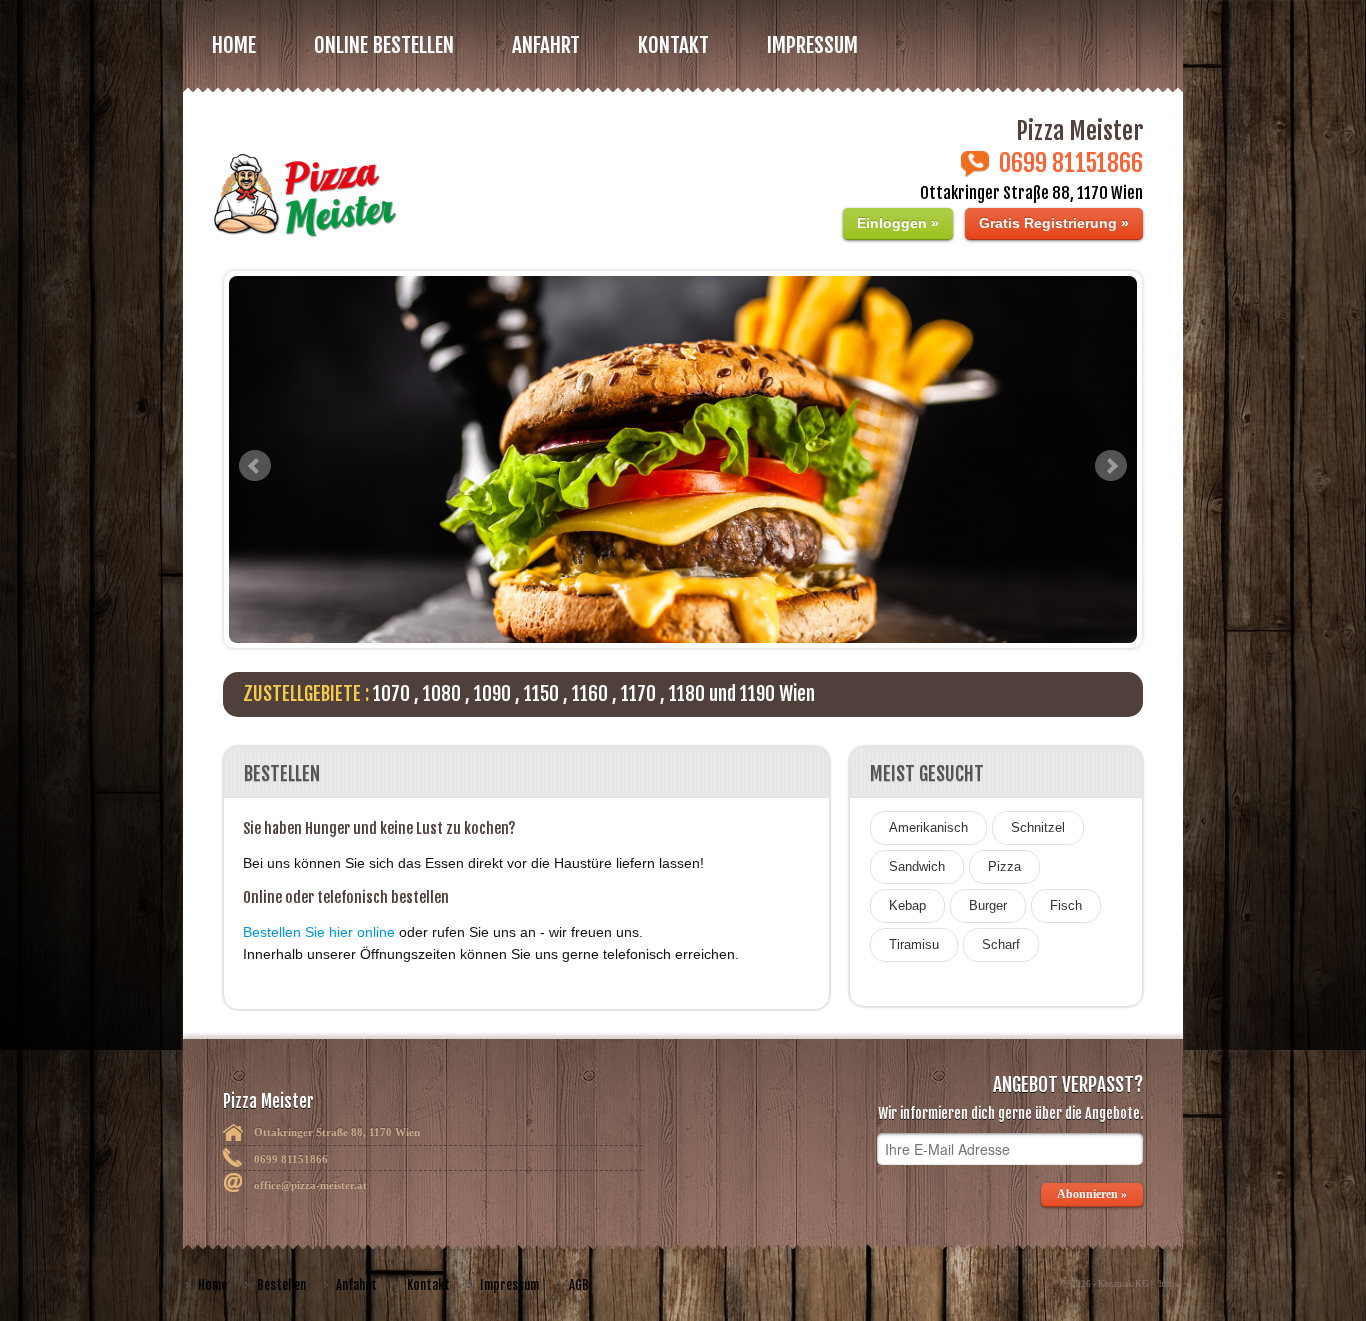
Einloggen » (898, 223)
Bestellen (281, 1285)
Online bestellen (384, 45)
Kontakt (673, 45)
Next (1111, 466)
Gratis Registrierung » (1054, 223)
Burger (988, 905)
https (1169, 1284)
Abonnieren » (1092, 1194)
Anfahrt (546, 45)
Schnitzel (1038, 827)
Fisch (1066, 905)
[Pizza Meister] (424, 182)
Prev (255, 466)
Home (234, 45)
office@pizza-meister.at (310, 1185)
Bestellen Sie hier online (319, 932)
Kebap (907, 905)
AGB (579, 1285)
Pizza (1004, 866)
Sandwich (917, 866)
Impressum (812, 45)
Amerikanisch (928, 827)
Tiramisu (914, 944)
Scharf (1001, 944)
